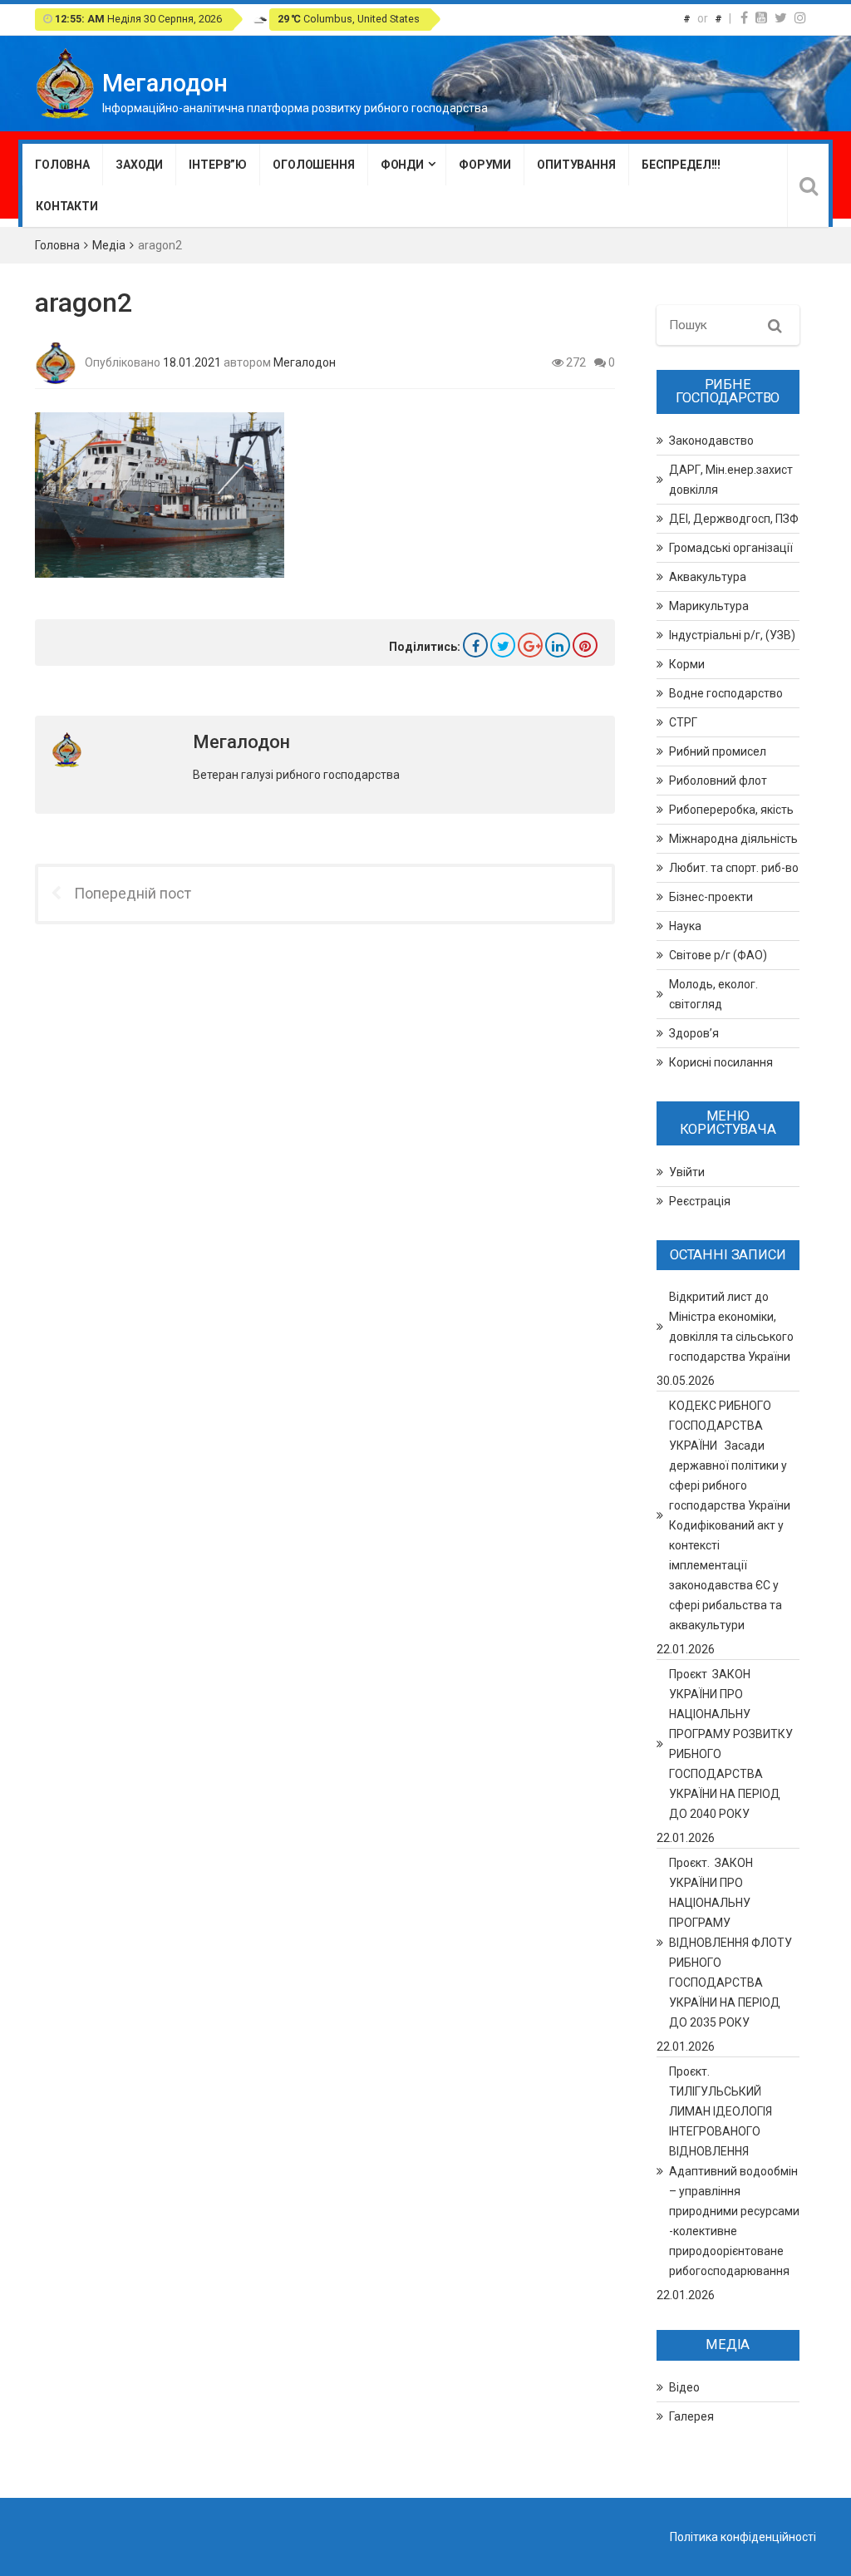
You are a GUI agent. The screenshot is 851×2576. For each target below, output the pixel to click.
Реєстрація (700, 1201)
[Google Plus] (530, 645)
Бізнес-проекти (711, 897)
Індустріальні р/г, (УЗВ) (732, 635)
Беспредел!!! (681, 165)
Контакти (67, 206)
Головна (62, 165)
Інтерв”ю (218, 165)
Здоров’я (694, 1033)
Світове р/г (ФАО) (718, 955)
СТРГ (683, 722)
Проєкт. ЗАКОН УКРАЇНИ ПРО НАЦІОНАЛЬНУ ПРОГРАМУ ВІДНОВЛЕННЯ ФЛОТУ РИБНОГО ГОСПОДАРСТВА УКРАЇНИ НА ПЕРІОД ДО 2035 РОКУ (730, 1943)
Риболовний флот (718, 781)
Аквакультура (708, 577)
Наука (685, 926)
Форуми (485, 165)
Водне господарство (726, 693)
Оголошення (314, 165)
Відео (684, 2387)
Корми (687, 664)
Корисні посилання (721, 1062)
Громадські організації (731, 548)
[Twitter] (781, 18)
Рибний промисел (718, 751)
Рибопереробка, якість (731, 810)
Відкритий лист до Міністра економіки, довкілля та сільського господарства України (731, 1327)
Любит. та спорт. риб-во (734, 868)
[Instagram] (800, 18)
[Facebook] (744, 18)
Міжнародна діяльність (733, 839)
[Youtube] (761, 18)
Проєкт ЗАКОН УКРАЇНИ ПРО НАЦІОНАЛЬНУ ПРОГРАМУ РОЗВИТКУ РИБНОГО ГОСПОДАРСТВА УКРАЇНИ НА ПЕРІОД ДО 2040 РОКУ (731, 1744)
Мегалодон (305, 362)
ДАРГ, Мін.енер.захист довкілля (731, 480)
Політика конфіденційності (743, 2537)
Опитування (576, 165)
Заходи (139, 165)
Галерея (691, 2416)
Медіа (109, 245)
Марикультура (709, 606)
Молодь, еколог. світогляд (713, 994)
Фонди (402, 165)
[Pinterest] (585, 645)
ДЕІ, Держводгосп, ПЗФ (734, 519)
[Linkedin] (558, 645)
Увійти (687, 1172)
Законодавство (711, 441)
